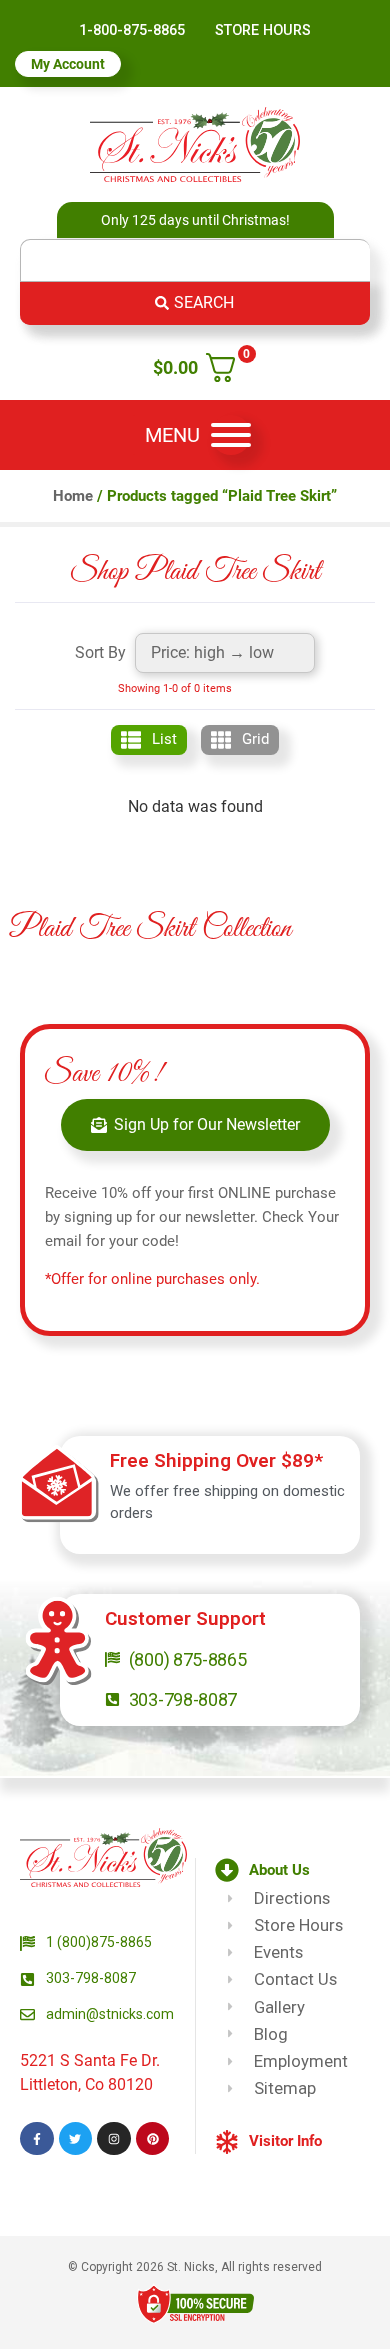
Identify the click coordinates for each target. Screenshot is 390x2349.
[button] (298, 1870)
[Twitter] (76, 2139)
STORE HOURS (263, 30)
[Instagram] (114, 2139)
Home (73, 496)
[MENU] (231, 435)
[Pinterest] (153, 2139)
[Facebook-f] (37, 2139)
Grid (255, 739)
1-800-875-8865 (132, 30)
